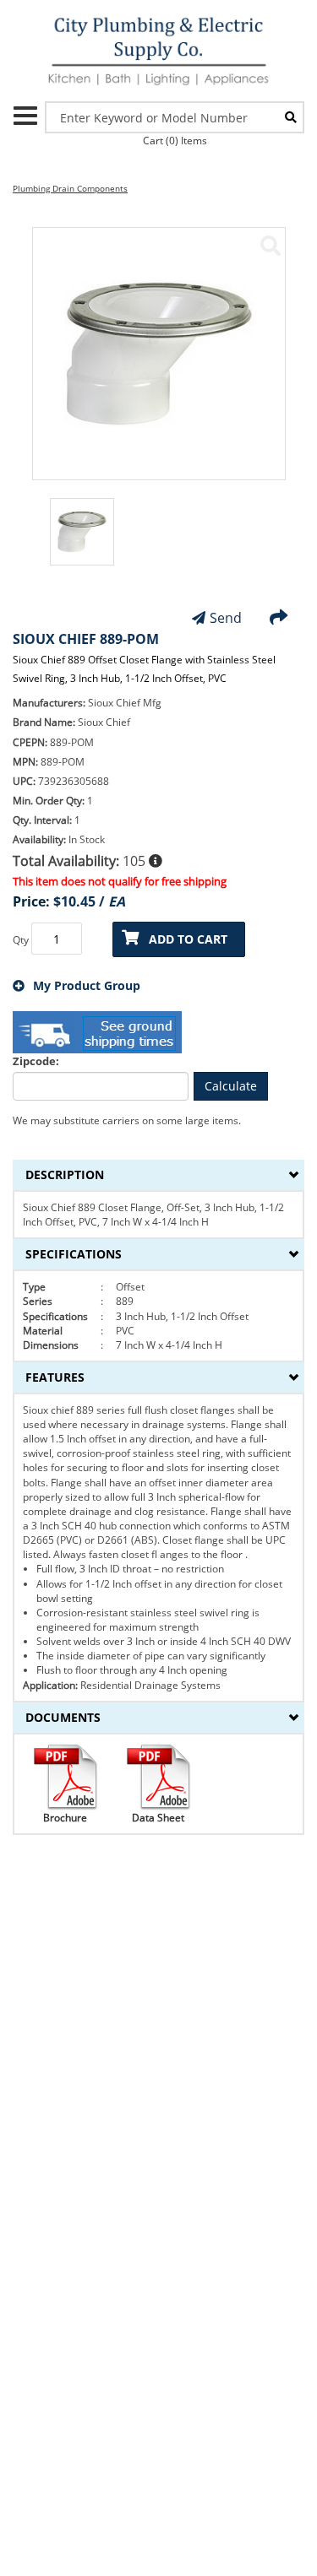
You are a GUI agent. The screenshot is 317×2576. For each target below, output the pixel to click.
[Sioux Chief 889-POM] (271, 246)
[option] (82, 540)
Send (226, 618)
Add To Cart (188, 939)
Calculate (231, 1086)
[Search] (291, 117)
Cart (175, 141)
